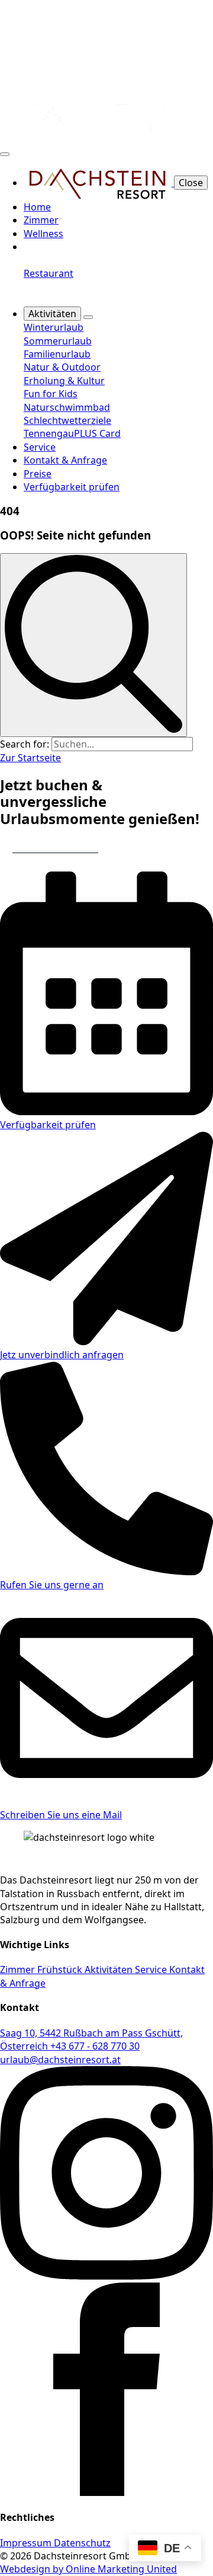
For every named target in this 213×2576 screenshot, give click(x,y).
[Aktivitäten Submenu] (88, 317)
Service (40, 447)
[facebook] (106, 2492)
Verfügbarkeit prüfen (72, 487)
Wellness (43, 234)
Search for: (25, 744)
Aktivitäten (52, 314)
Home (37, 207)
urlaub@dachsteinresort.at (60, 2060)
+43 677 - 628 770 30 (95, 2046)
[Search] (93, 645)
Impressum (27, 2543)
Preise (38, 474)
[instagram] (106, 2276)
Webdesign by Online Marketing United (88, 2569)
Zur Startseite (30, 758)
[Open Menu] (5, 154)
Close (191, 183)
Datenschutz (82, 2543)
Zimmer (41, 220)
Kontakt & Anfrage (65, 460)
